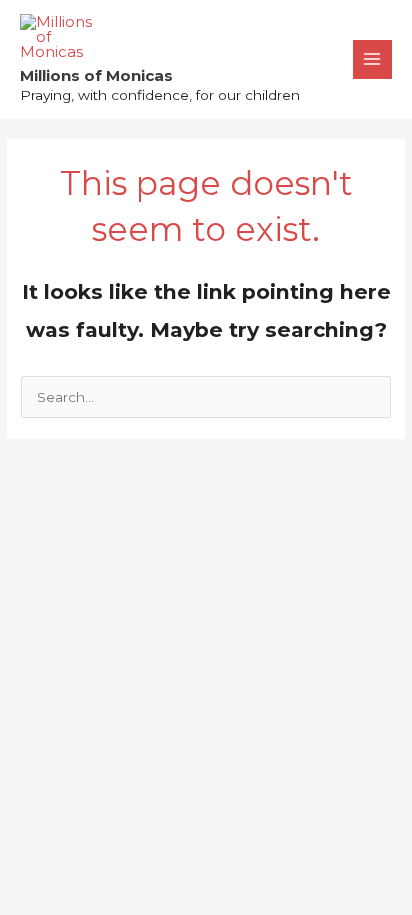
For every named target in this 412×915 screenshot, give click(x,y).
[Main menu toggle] (372, 59)
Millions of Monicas (96, 75)
